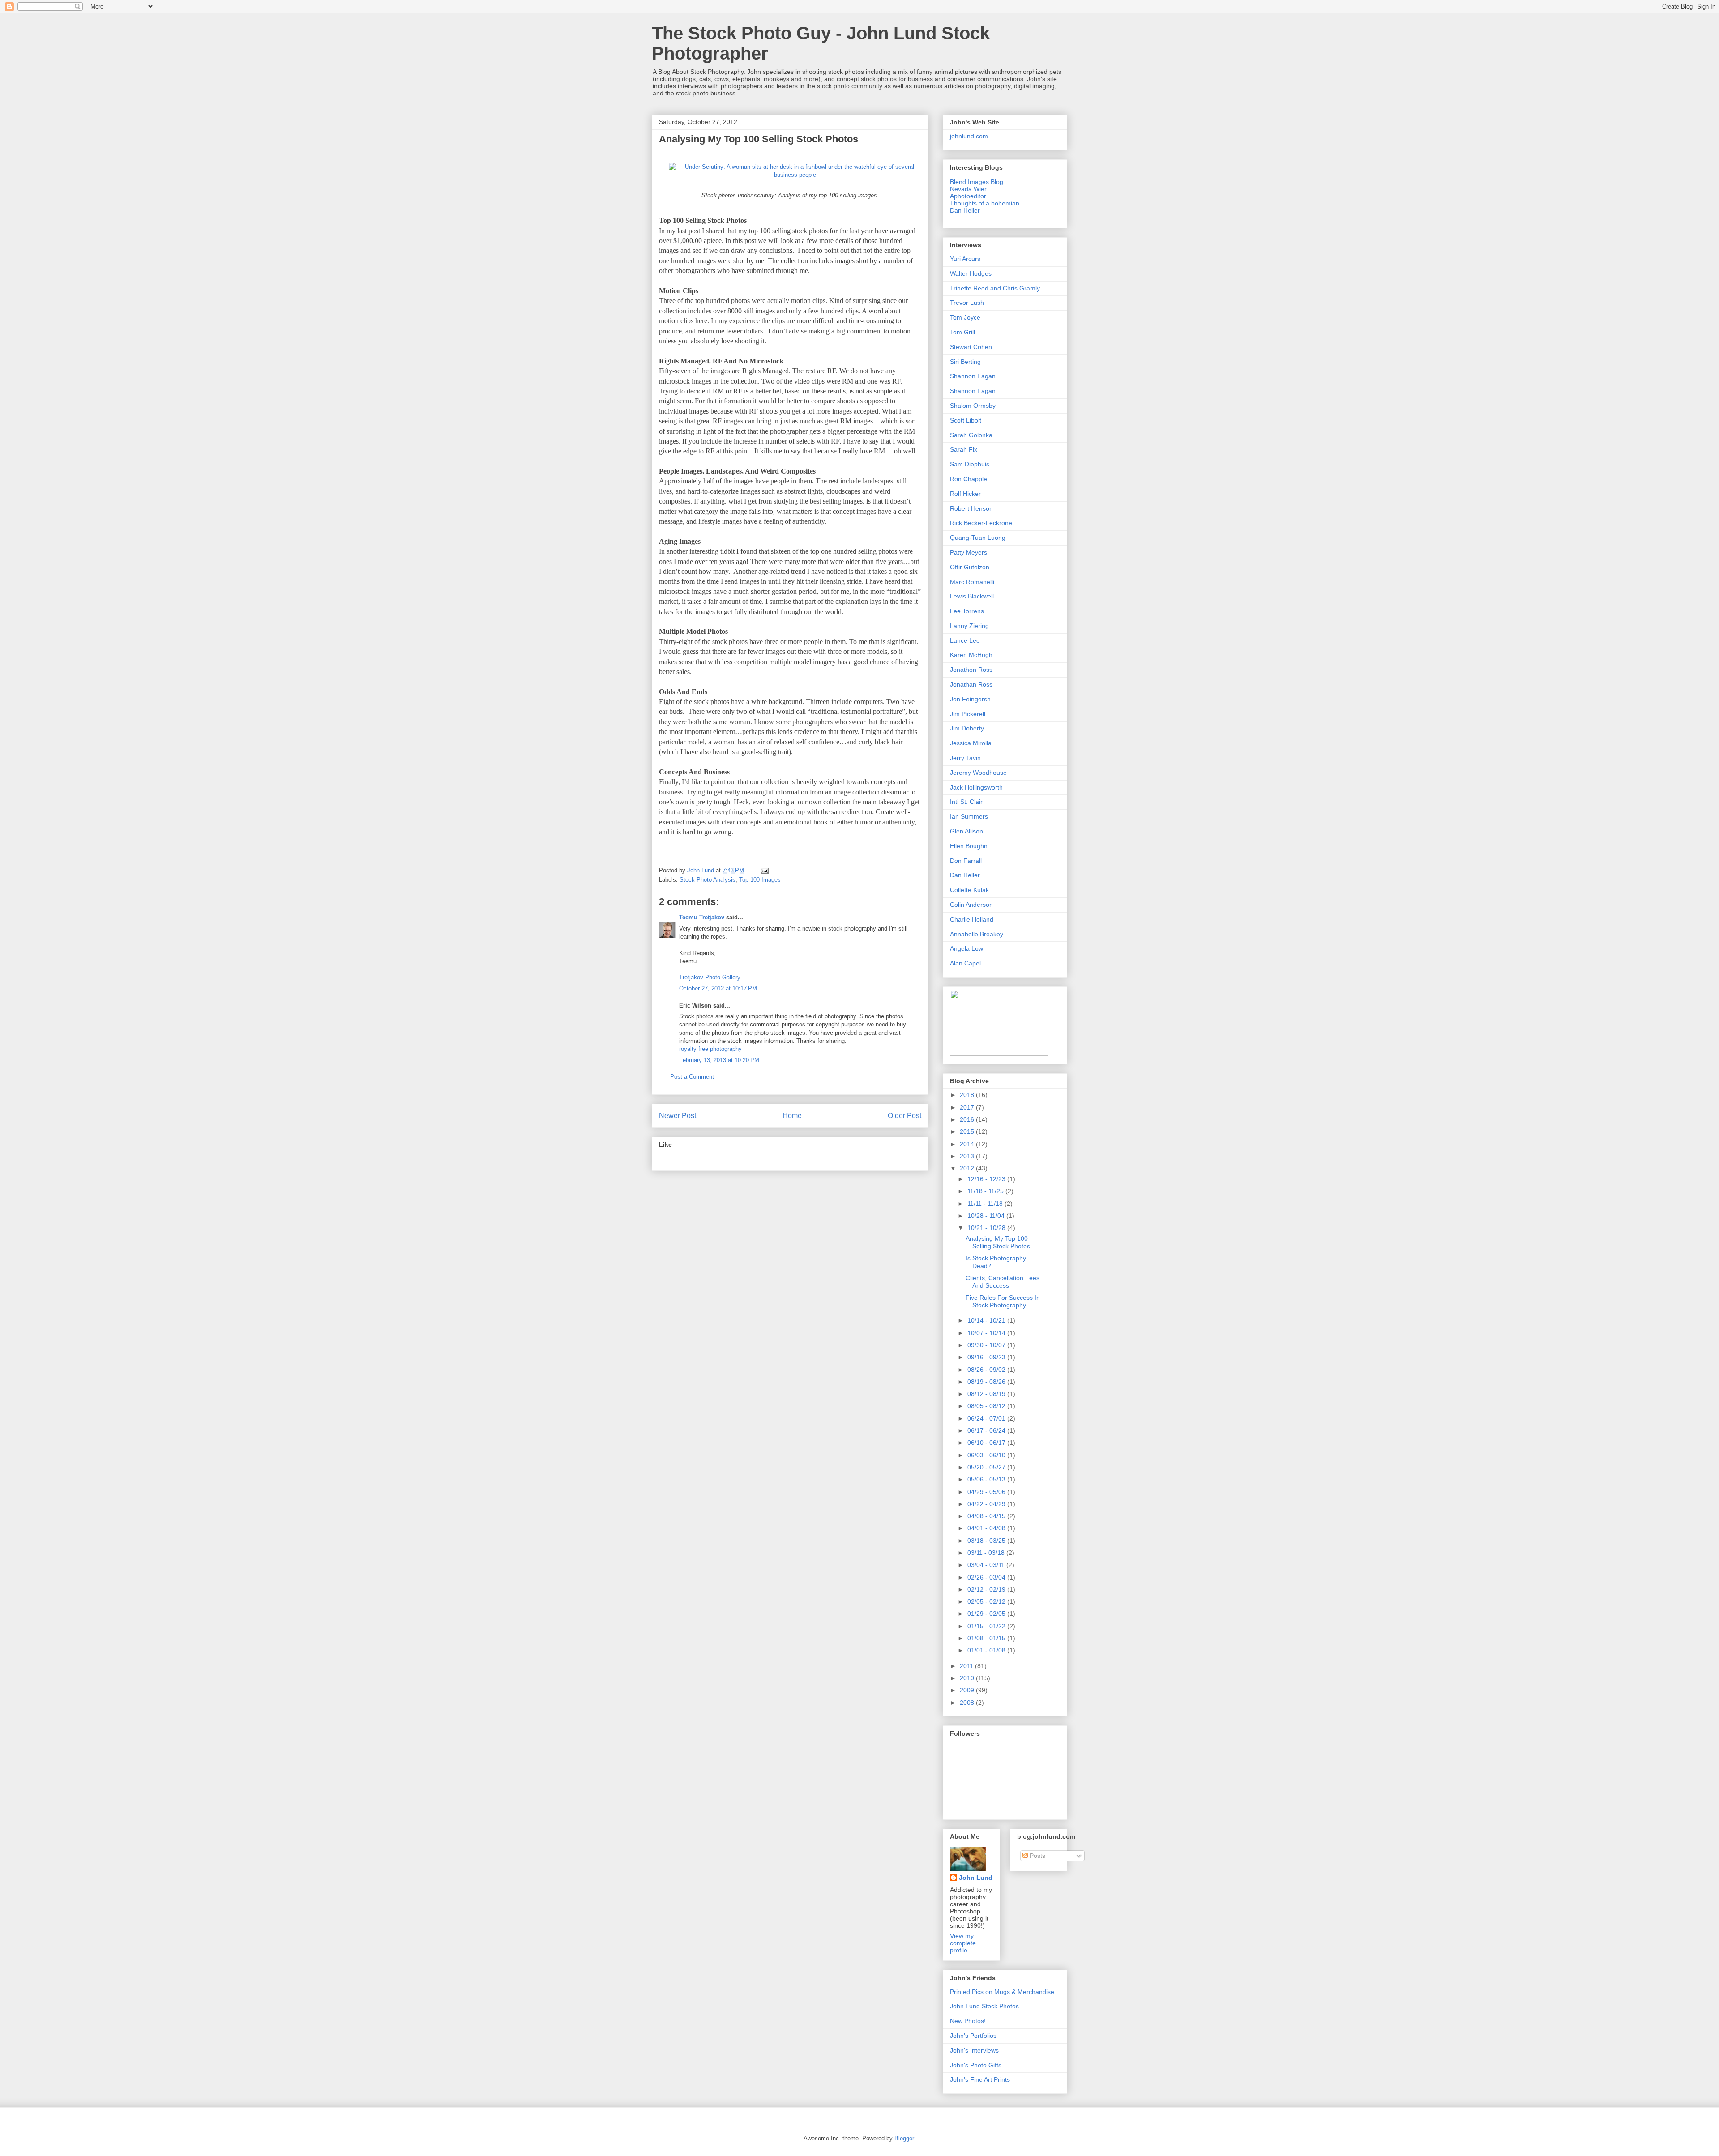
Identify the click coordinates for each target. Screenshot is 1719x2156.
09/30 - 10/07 (987, 1345)
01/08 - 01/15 (987, 1638)
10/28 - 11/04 (987, 1216)
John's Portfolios (973, 2036)
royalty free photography (710, 1049)
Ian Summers (969, 816)
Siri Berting (965, 362)
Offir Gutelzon (970, 567)
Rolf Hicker (965, 494)
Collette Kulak (969, 890)
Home (792, 1116)
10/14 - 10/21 (987, 1320)
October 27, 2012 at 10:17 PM (718, 988)
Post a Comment (692, 1077)
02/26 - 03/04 (987, 1577)
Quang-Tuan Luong (978, 538)
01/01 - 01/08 (987, 1650)
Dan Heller (965, 210)
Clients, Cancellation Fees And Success (1003, 1282)
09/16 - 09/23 (987, 1357)
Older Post (904, 1116)
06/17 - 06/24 (987, 1430)
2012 (968, 1168)
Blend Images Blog (977, 182)
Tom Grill (962, 332)
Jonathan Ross (971, 684)
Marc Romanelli (972, 582)
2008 (968, 1703)
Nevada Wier (968, 189)
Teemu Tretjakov (702, 917)
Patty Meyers (969, 552)
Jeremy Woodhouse (978, 773)
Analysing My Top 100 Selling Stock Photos (998, 1242)
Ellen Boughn (969, 846)
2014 (968, 1144)
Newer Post (678, 1116)
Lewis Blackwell (972, 596)
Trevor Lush (967, 303)
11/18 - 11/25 (986, 1191)
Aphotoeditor (968, 196)
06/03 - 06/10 (987, 1455)
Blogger (904, 2138)
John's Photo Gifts (976, 2065)
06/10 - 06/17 (987, 1443)
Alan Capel (965, 963)
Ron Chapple (969, 479)
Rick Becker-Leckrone (981, 523)
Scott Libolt (966, 420)
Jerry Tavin (965, 758)
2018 (968, 1095)
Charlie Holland (972, 919)
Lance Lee (965, 640)
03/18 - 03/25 (987, 1541)
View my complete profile (963, 1943)
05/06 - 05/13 (987, 1479)
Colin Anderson (971, 905)
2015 (968, 1131)
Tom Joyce (965, 317)
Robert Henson (971, 508)
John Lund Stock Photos (984, 2006)
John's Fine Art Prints (980, 2079)
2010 (968, 1678)
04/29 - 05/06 (987, 1492)
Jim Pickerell (968, 714)
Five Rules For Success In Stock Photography (1003, 1301)
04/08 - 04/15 (987, 1516)
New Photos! (968, 2021)
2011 (967, 1666)
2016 (968, 1119)
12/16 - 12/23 (987, 1179)
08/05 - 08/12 (987, 1406)
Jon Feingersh (970, 699)
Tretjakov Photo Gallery (710, 977)
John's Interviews (974, 2050)
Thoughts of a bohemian (985, 203)
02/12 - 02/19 (987, 1589)
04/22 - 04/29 (987, 1504)
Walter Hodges (971, 273)
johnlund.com (969, 136)
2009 (968, 1690)
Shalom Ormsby (973, 406)
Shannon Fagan (973, 376)
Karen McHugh (971, 655)
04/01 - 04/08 (987, 1528)
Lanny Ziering (969, 626)
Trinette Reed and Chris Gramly (995, 288)
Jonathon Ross (971, 670)
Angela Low (966, 948)
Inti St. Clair (966, 802)
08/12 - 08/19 (987, 1394)
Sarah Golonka (971, 435)
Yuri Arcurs (965, 259)
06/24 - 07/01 (987, 1418)
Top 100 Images (760, 880)
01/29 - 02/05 (987, 1614)
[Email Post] (764, 870)
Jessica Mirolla (971, 743)
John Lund (976, 1878)
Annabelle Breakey (977, 934)
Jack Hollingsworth (976, 787)
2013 (968, 1156)
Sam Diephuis (970, 464)
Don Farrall (966, 861)
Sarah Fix (964, 449)
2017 (968, 1107)
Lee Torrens (967, 611)
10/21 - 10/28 (987, 1228)
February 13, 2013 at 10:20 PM (719, 1060)
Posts (1037, 1856)
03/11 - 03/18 (987, 1553)
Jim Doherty (967, 728)
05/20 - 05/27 (987, 1467)
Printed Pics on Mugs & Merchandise (1002, 1992)
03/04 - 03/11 (987, 1565)
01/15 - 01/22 (987, 1626)
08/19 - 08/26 (987, 1382)
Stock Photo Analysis (708, 880)
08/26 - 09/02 (987, 1370)
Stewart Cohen (971, 347)
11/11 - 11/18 (986, 1204)
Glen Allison (966, 831)
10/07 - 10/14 (987, 1333)
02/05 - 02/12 (987, 1601)
